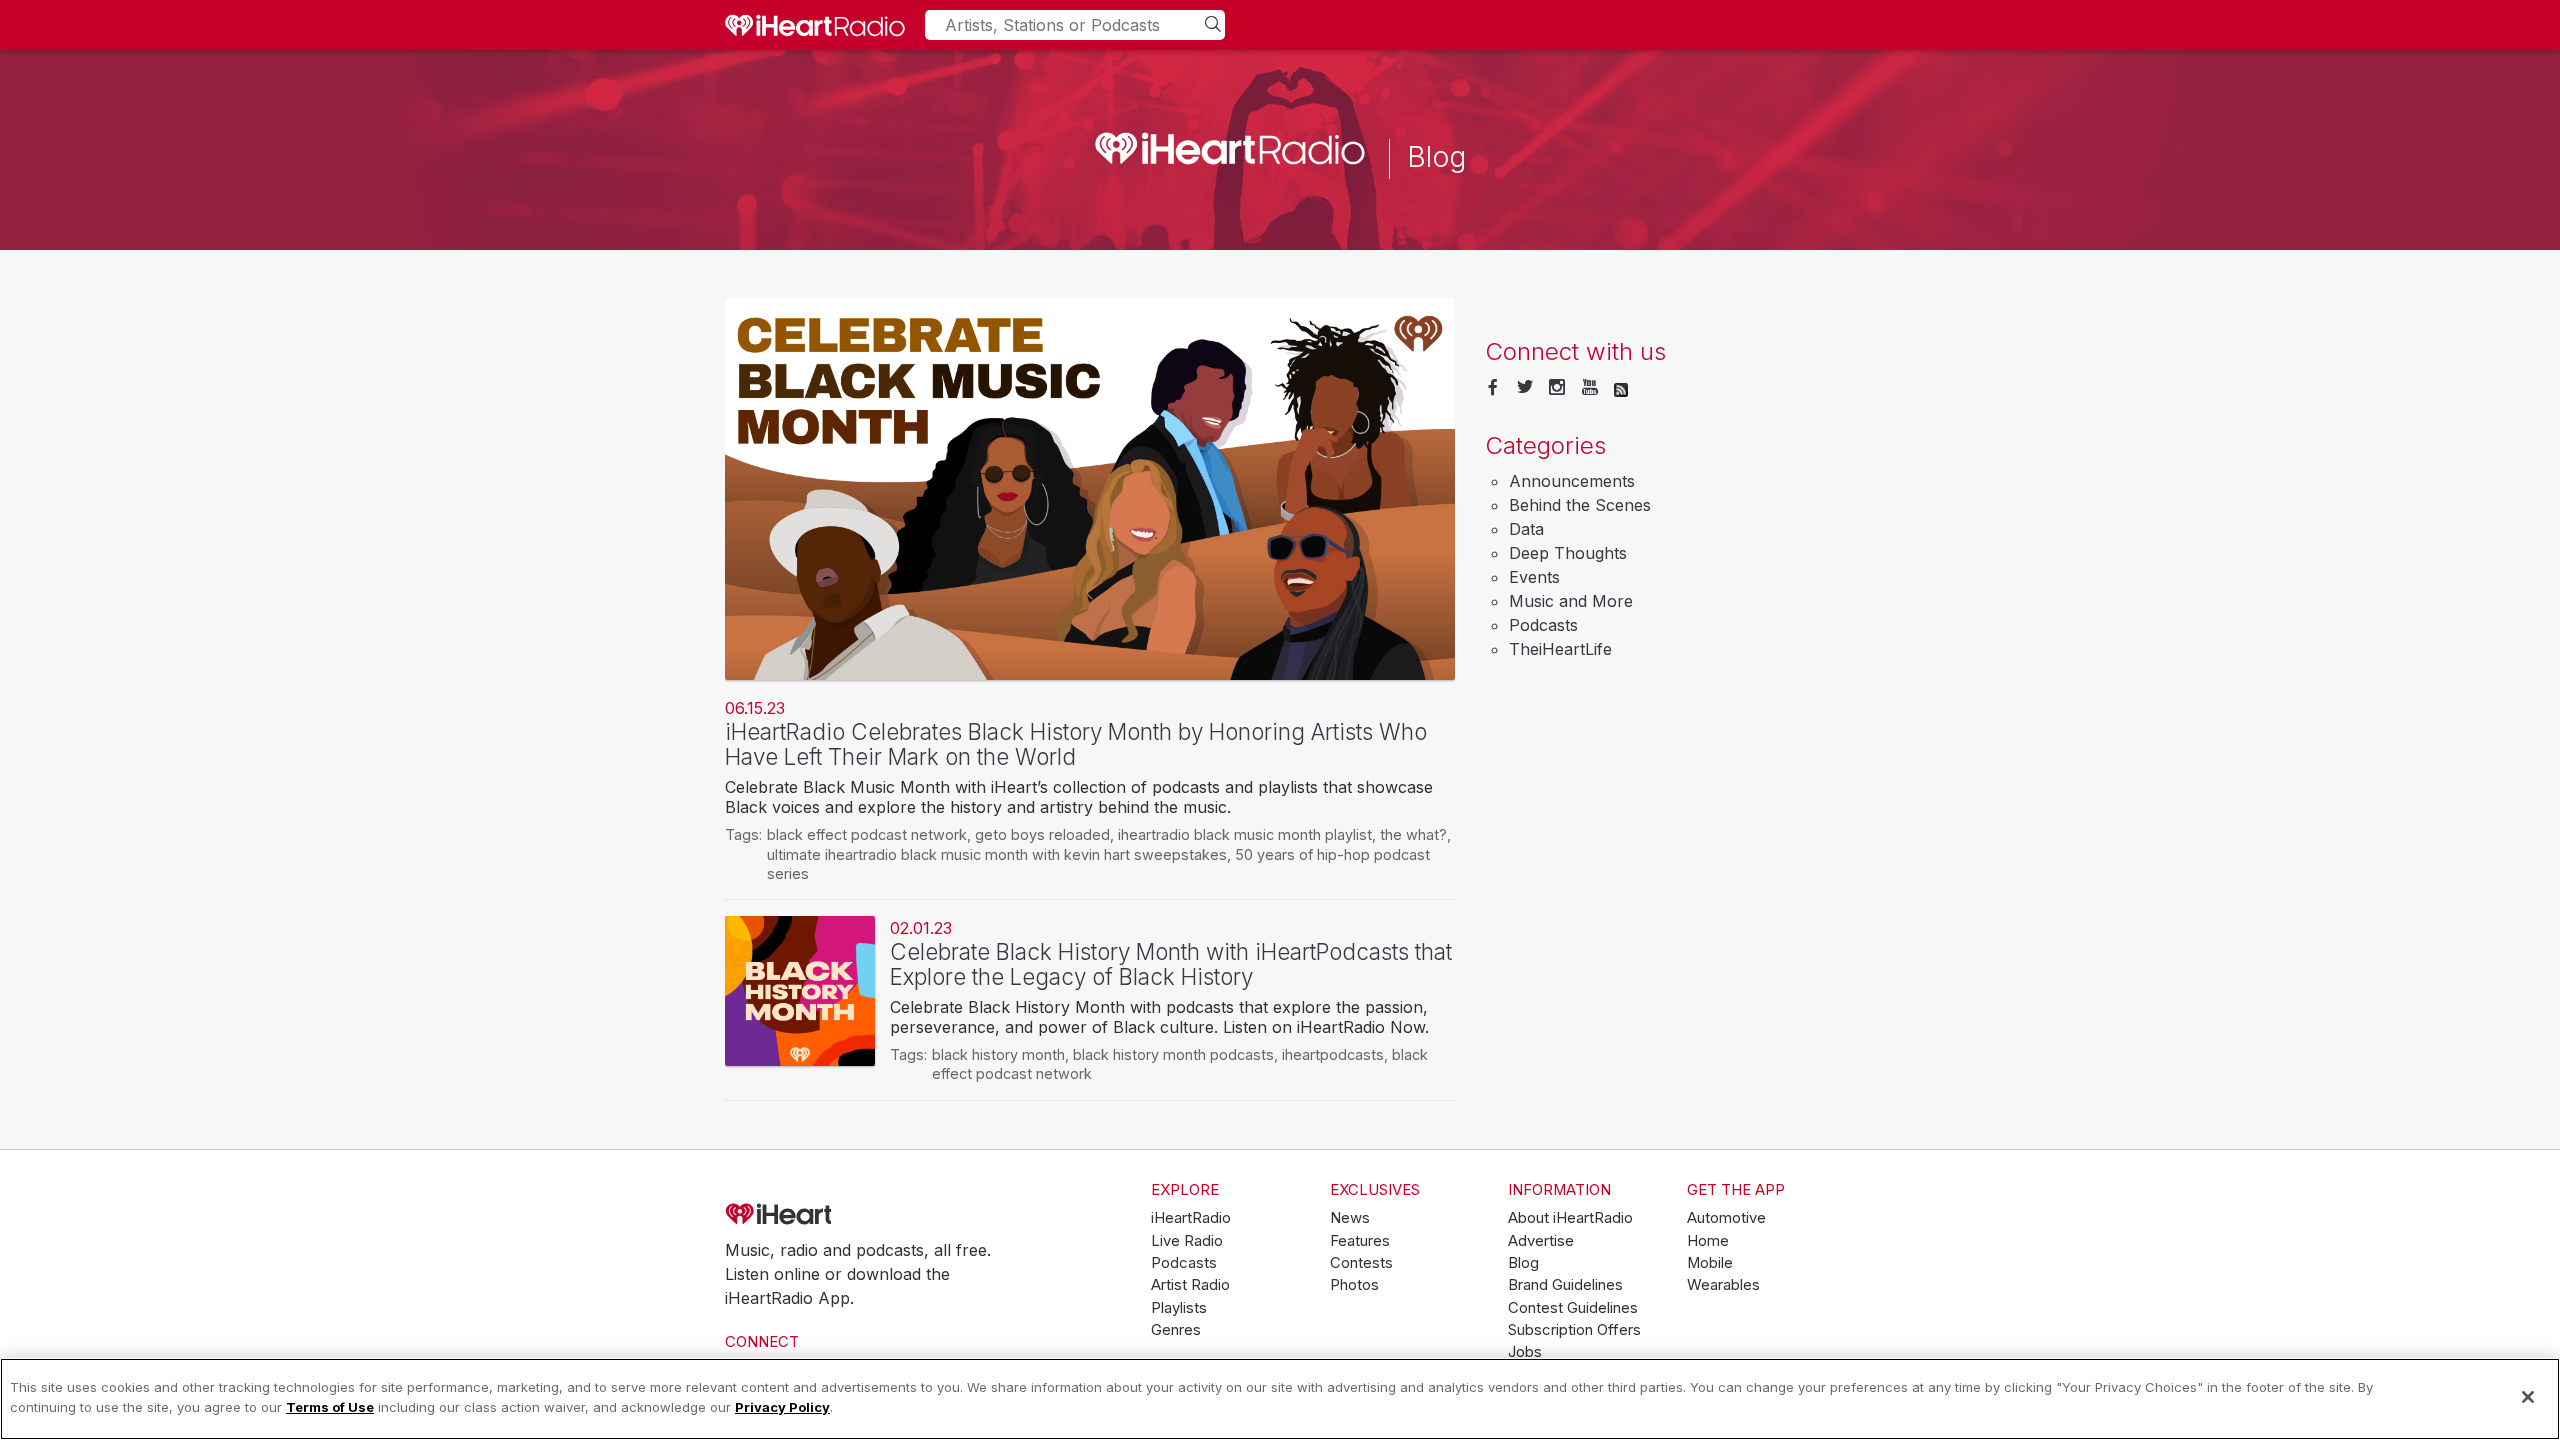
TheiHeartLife (1560, 649)
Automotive (1726, 1218)
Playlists (1179, 1308)
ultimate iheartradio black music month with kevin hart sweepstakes (997, 854)
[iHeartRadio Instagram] (1557, 388)
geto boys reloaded (1042, 834)
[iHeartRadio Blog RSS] (1621, 388)
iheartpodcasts (1333, 1054)
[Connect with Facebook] (1493, 388)
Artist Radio (1190, 1285)
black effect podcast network (867, 834)
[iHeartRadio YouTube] (1590, 388)
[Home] (815, 25)
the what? (1413, 834)
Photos (1354, 1285)
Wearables (1723, 1285)
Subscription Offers (1574, 1330)
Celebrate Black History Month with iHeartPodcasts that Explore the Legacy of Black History (1171, 964)
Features (1360, 1241)
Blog (1523, 1263)
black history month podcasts (1173, 1054)
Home (1708, 1241)
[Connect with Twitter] (1525, 388)
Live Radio (1187, 1241)
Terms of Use (330, 1406)
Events (1534, 577)
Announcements (1572, 481)
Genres (1176, 1330)
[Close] (2528, 1397)
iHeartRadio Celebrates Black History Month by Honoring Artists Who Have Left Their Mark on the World (1076, 744)
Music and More (1571, 601)
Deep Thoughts (1568, 553)
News (1350, 1218)
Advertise (1541, 1241)
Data (1526, 529)
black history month (998, 1054)
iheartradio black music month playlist (1245, 834)
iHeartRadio (835, 1215)
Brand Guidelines (1565, 1285)
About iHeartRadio (1570, 1218)
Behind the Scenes (1580, 505)
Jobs (1525, 1352)
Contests (1361, 1263)
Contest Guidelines (1573, 1308)
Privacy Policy (782, 1406)
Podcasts (1543, 625)
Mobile (1710, 1263)
